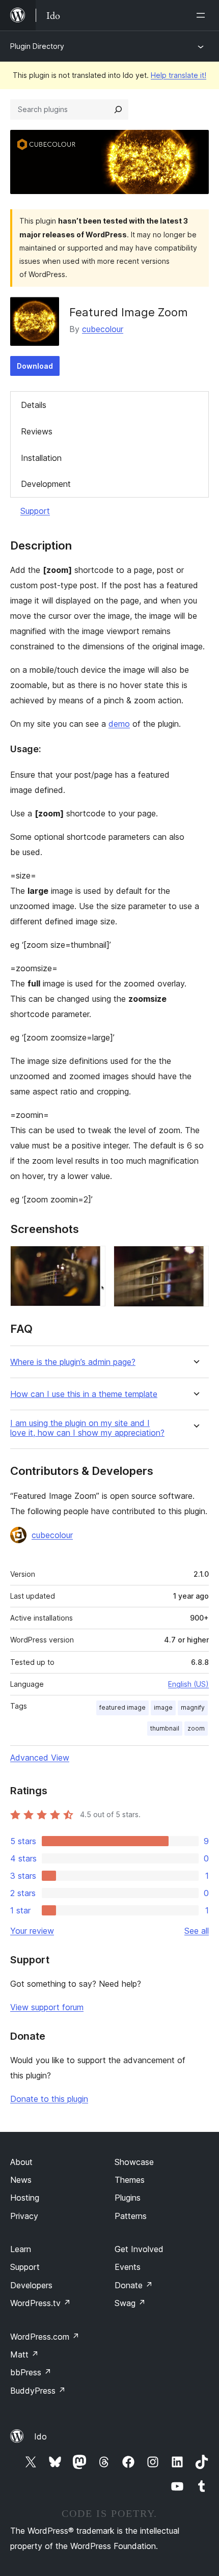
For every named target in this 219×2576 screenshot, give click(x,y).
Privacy (24, 2216)
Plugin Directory (37, 46)
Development (46, 484)
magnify (193, 1707)
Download (35, 366)
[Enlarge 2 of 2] (195, 1259)
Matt (24, 2354)
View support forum (47, 2007)
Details (34, 405)
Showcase (134, 2162)
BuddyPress (38, 2391)
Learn (21, 2249)
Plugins (128, 2198)
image (163, 1707)
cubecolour (103, 329)
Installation (41, 458)
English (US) (188, 1684)
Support (35, 511)
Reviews (37, 431)
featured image (122, 1707)
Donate (134, 2285)
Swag (130, 2303)
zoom (196, 1728)
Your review (32, 1931)
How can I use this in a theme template (84, 1394)
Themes (130, 2180)
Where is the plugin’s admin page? (73, 1362)
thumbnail (165, 1728)
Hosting (25, 2198)
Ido (40, 2436)
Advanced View (40, 1758)
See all (197, 1931)
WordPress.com (45, 2337)
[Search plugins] (118, 109)
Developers (31, 2285)
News (21, 2180)
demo (119, 724)
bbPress (31, 2372)
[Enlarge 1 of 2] (92, 1259)
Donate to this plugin (49, 2099)
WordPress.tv (40, 2303)
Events (128, 2267)
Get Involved (139, 2249)
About (21, 2162)
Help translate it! (179, 75)
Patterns (131, 2216)
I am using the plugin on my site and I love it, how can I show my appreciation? (87, 1428)
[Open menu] (203, 15)
